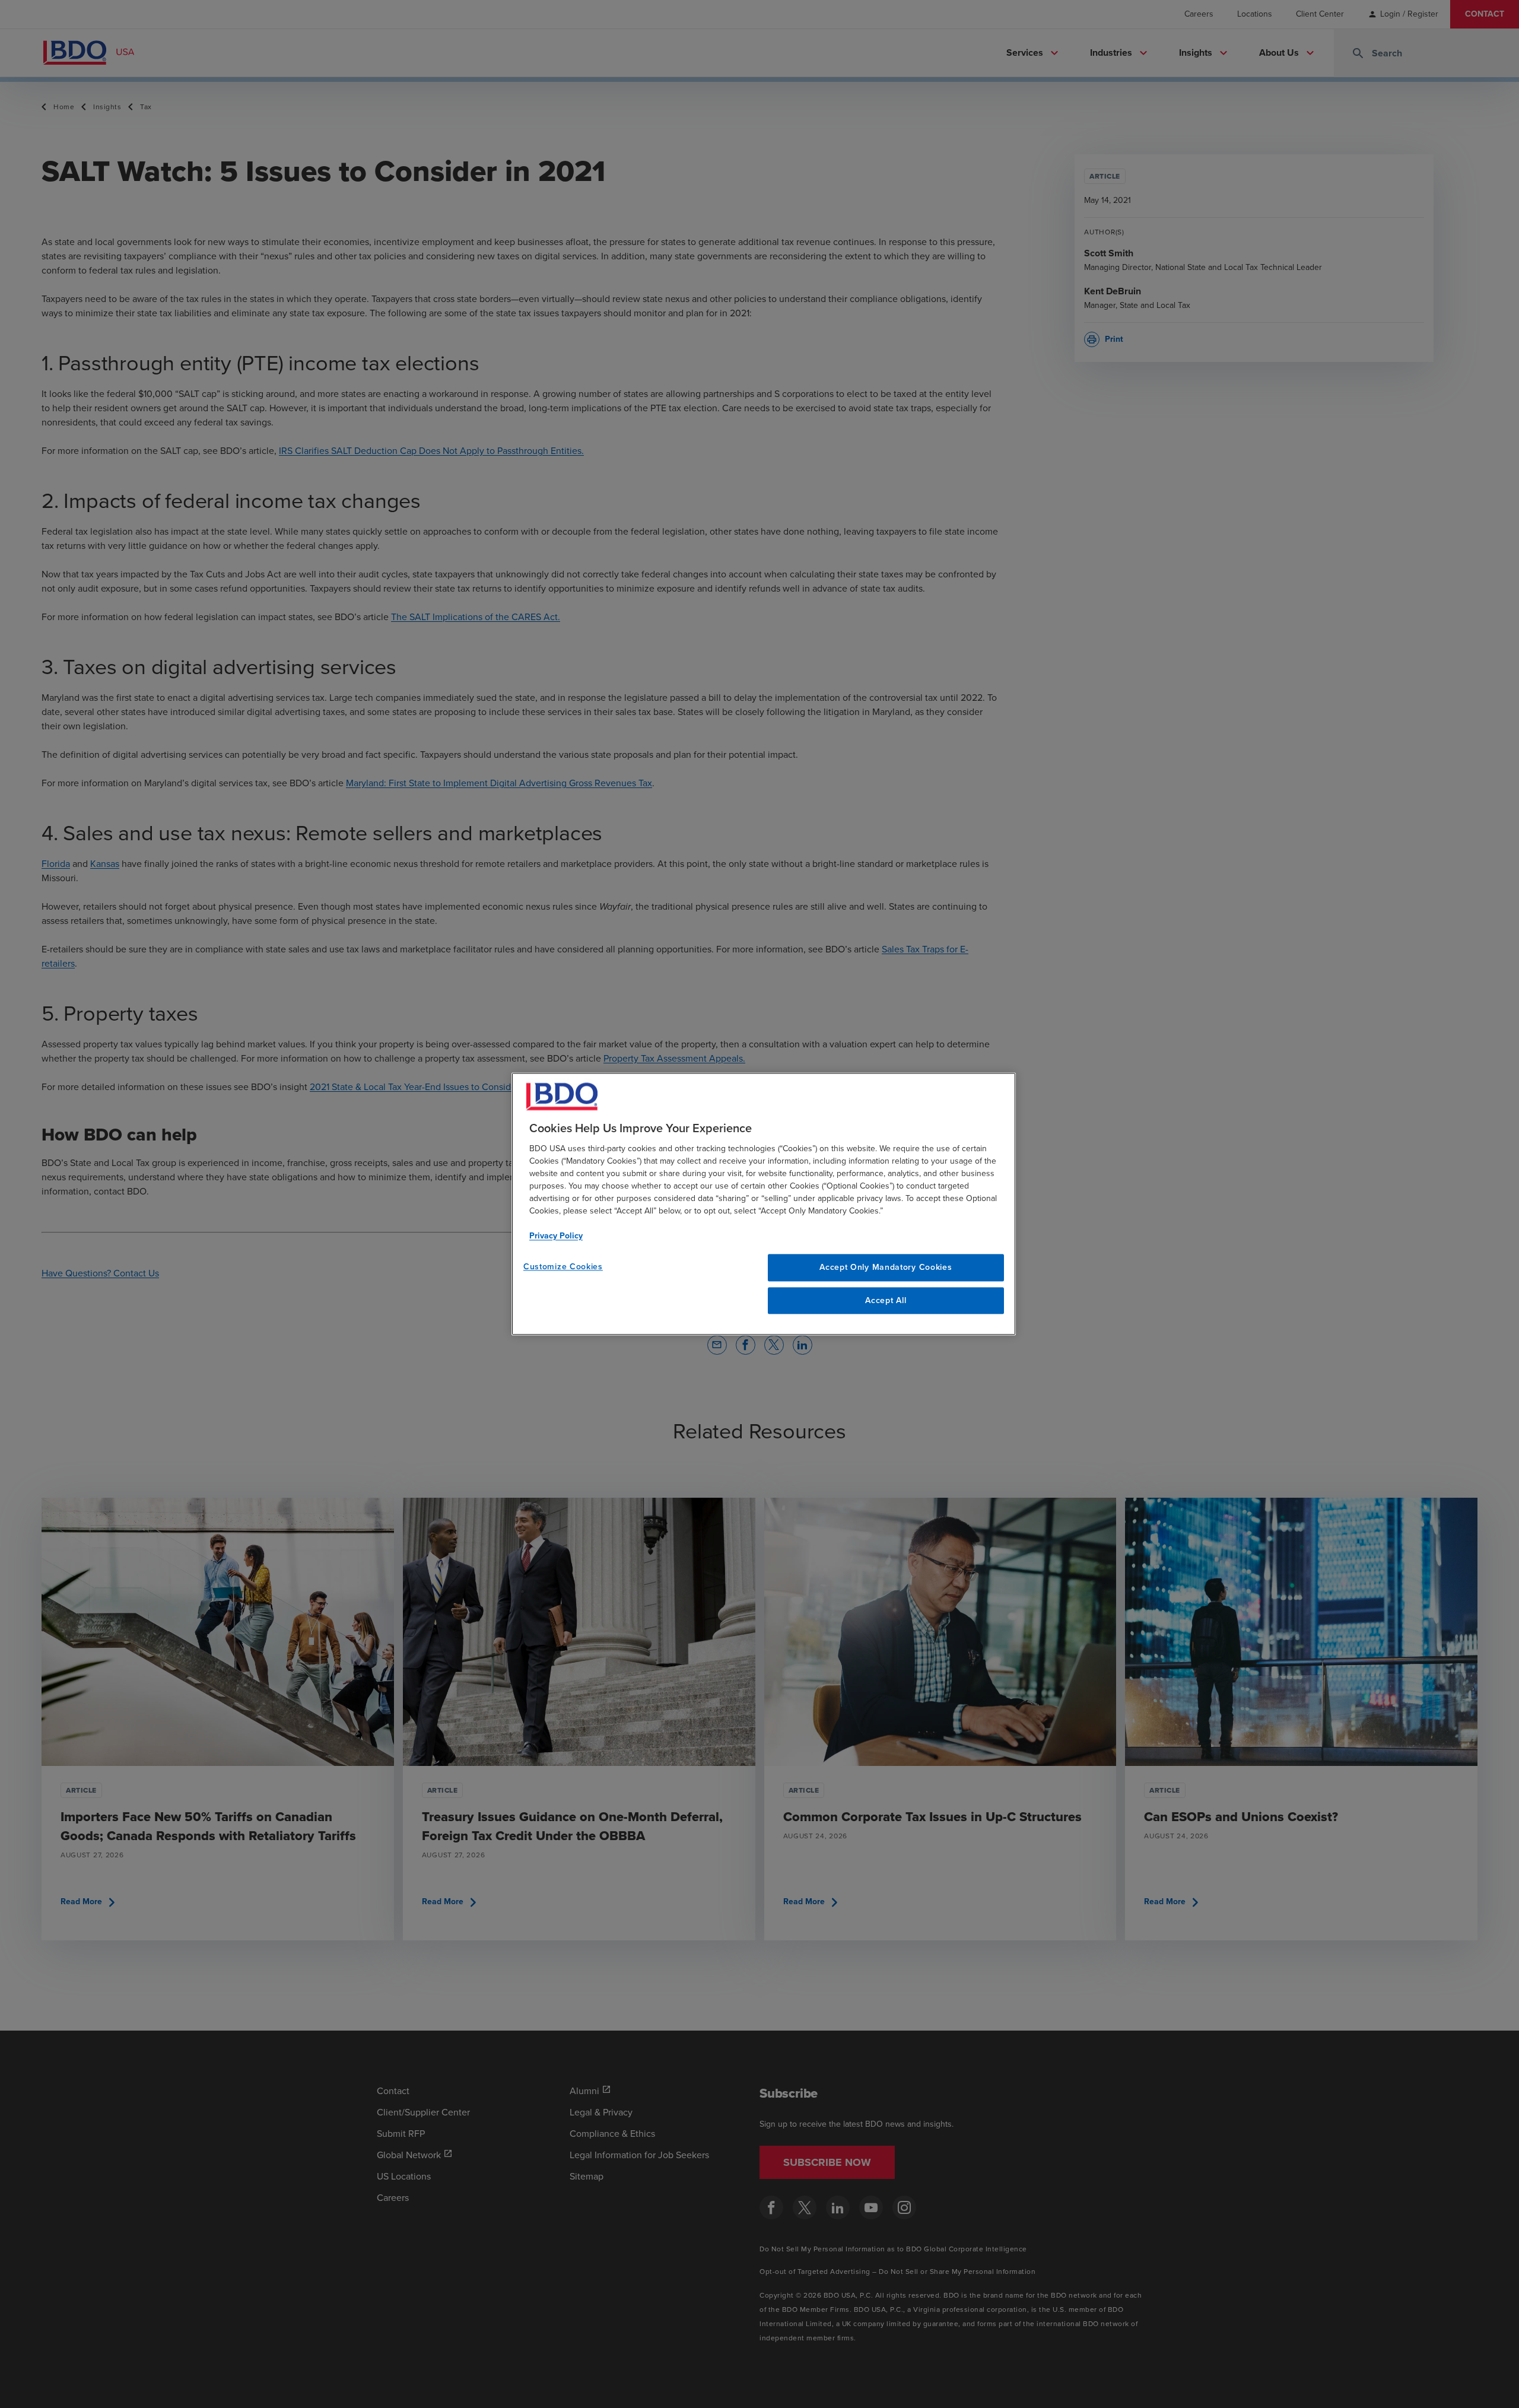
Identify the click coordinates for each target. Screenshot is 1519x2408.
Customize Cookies (563, 1267)
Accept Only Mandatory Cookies (886, 1267)
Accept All (886, 1300)
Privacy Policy (556, 1236)
